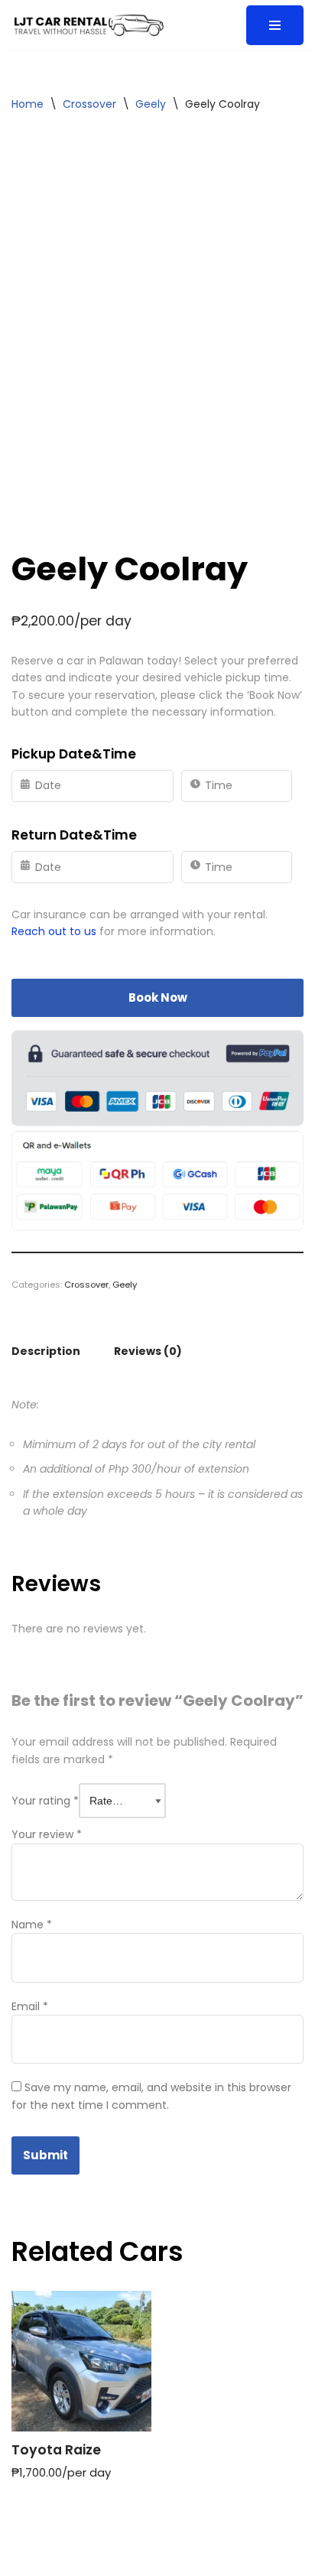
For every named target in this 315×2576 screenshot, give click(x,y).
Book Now (158, 997)
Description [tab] (46, 1351)
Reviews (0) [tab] (148, 1351)
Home (28, 104)
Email (30, 2006)
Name (32, 1925)
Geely (151, 104)
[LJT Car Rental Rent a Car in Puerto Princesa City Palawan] (88, 25)
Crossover (89, 104)
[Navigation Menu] (275, 25)
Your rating (45, 1801)
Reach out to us (54, 931)
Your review (47, 1834)
